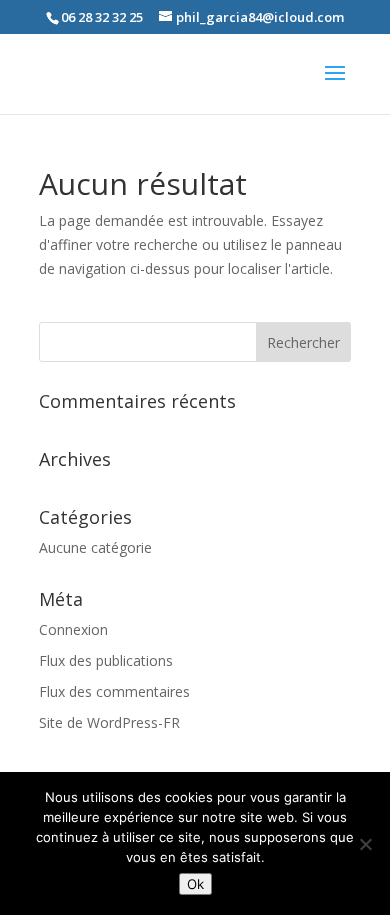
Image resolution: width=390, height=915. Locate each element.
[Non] (365, 844)
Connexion (73, 629)
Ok (195, 884)
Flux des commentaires (114, 691)
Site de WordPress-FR (109, 722)
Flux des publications (106, 660)
